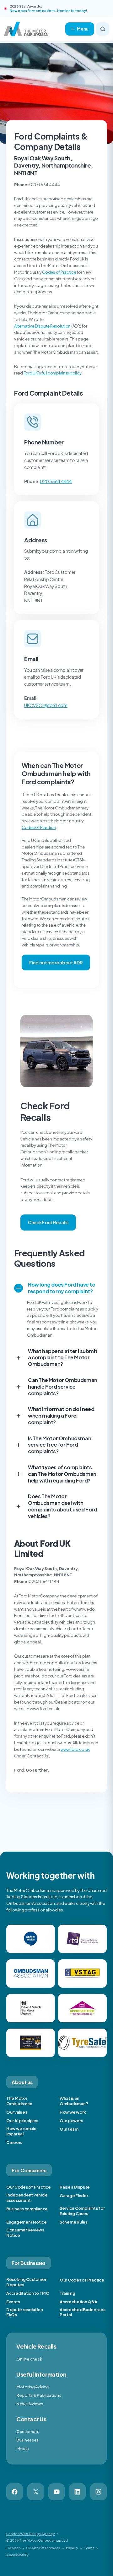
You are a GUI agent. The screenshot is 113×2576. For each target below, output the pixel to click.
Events (13, 2302)
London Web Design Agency (31, 2534)
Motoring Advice (33, 2387)
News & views (30, 2404)
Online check (29, 2359)
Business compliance (27, 2209)
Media (23, 2448)
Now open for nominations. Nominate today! (48, 11)
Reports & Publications (39, 2395)
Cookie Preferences (43, 2548)
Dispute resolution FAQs (24, 2312)
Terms (89, 2548)
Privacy (72, 2548)
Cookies (13, 2548)
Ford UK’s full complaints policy (53, 373)
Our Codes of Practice (29, 2187)
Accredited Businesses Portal (83, 2312)
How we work (73, 2112)
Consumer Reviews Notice (25, 2233)
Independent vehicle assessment (27, 2198)
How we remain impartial (21, 2131)
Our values (17, 2112)
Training (67, 2293)
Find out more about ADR (56, 962)
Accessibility (17, 2555)
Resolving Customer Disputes (26, 2282)
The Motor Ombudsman (19, 2101)
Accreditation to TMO (28, 2293)
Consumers (28, 2431)
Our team (69, 2129)
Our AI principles (22, 2121)
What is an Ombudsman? (74, 2101)
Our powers (71, 2121)
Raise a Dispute (75, 2187)
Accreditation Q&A (78, 2302)
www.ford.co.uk (75, 1749)
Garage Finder (74, 2196)
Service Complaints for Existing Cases (82, 2211)
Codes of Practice (59, 272)
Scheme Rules (74, 2222)
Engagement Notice (27, 2222)
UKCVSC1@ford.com (46, 705)
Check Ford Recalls (48, 1222)
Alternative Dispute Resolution (42, 326)
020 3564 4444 (56, 481)
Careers (14, 2142)
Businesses (27, 2440)
